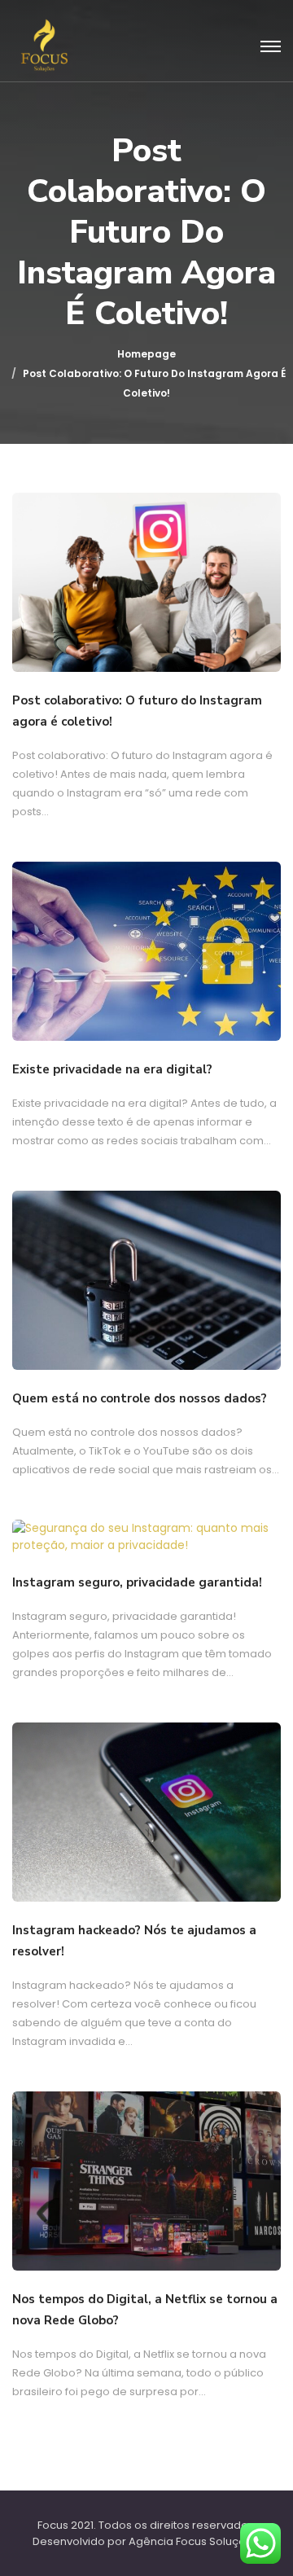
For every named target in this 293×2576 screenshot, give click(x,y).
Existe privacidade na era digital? (112, 1069)
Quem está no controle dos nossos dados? (140, 1398)
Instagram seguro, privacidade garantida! (137, 1582)
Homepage (146, 354)
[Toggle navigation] (271, 47)
